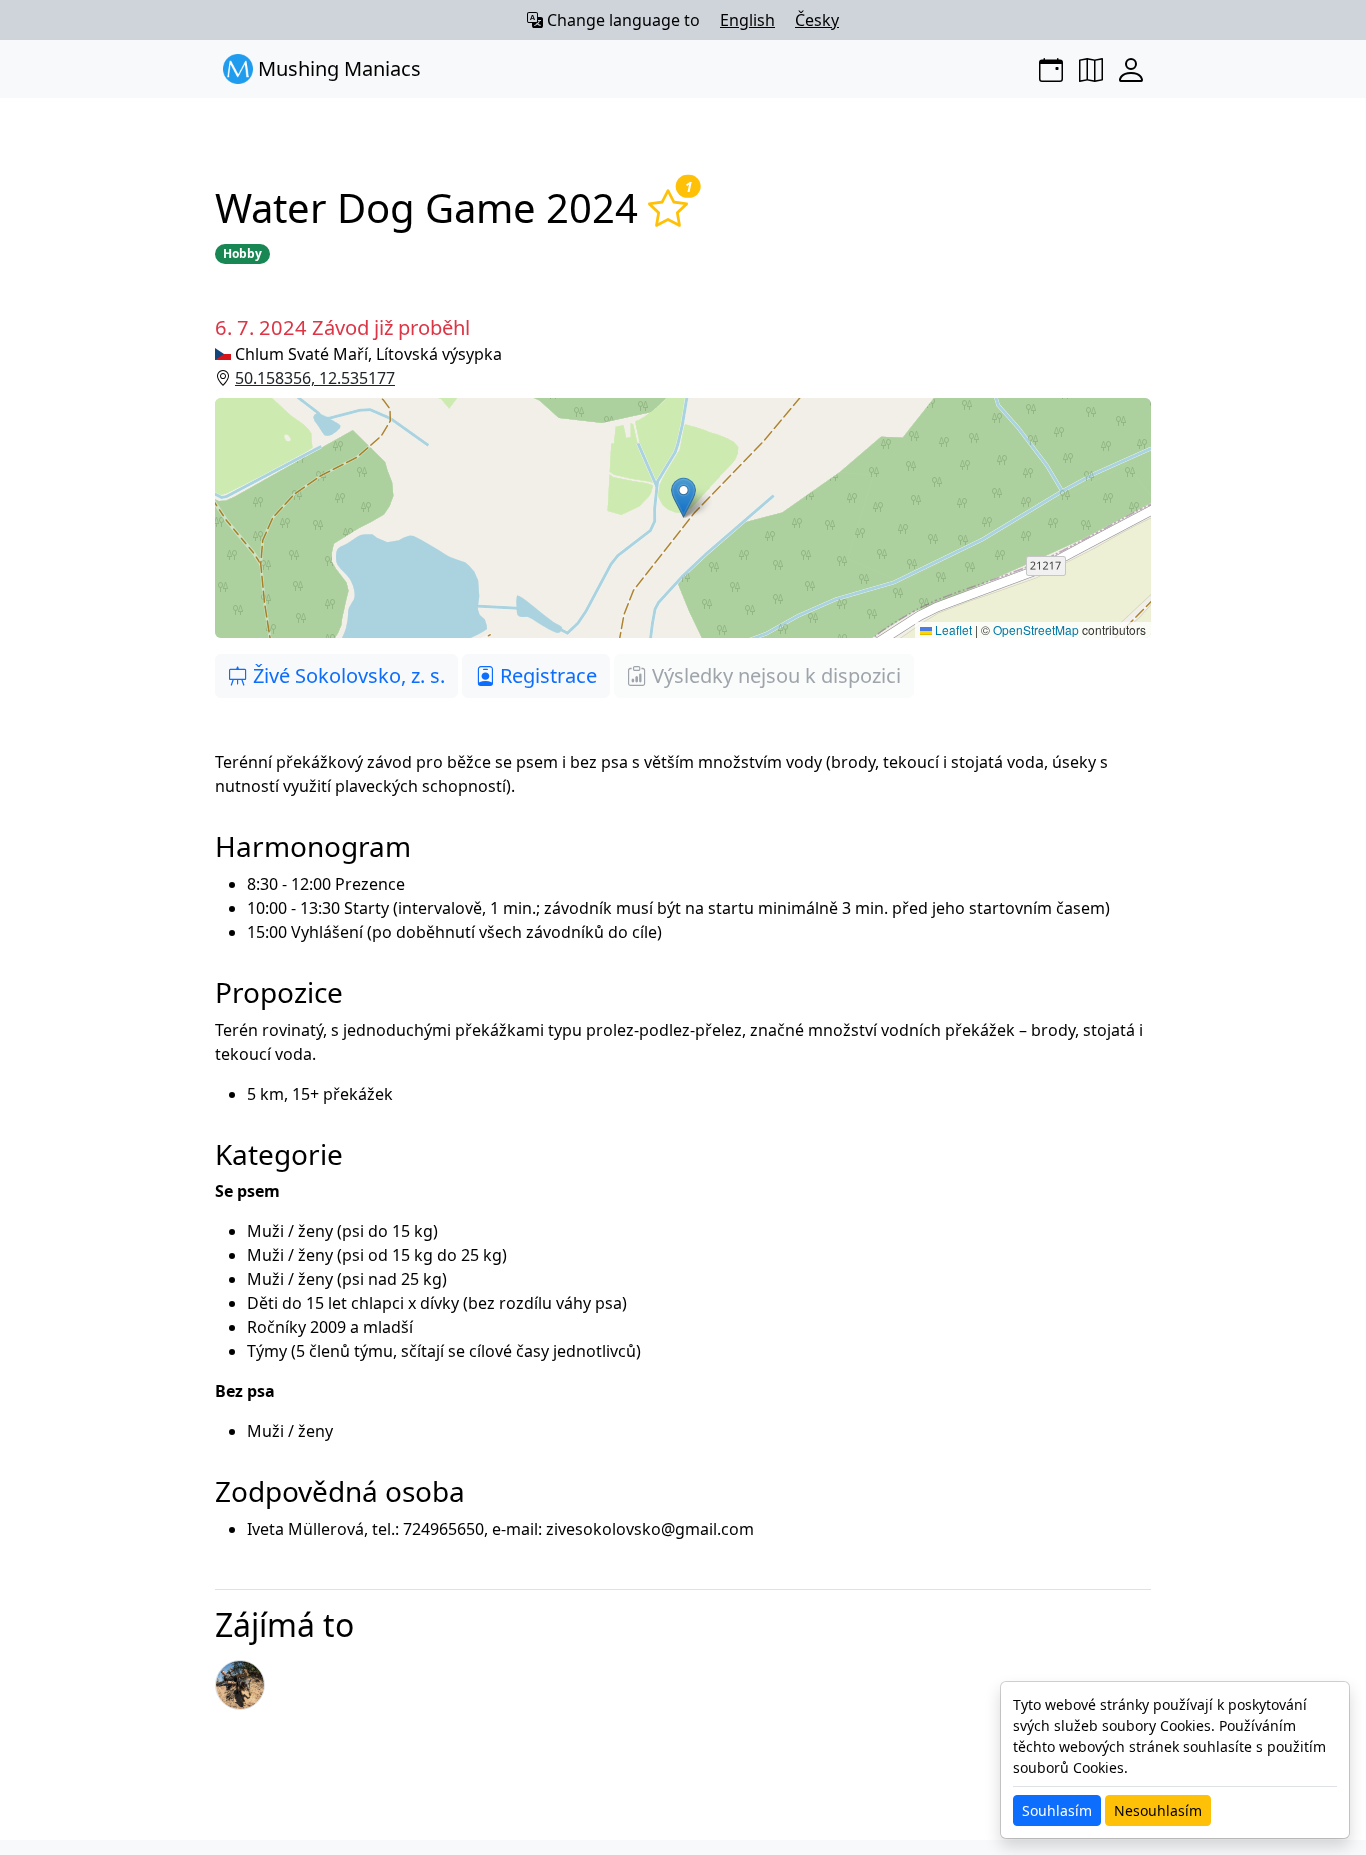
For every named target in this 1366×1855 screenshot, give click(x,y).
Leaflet (952, 629)
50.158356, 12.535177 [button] (315, 378)
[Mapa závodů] (1091, 69)
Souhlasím (1057, 1810)
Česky (817, 20)
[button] (683, 518)
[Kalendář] (1051, 69)
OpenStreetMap (1036, 629)
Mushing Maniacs (337, 68)
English (747, 20)
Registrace (546, 675)
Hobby (242, 253)
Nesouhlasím (1158, 1810)
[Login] (1131, 69)
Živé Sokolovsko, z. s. (346, 675)
